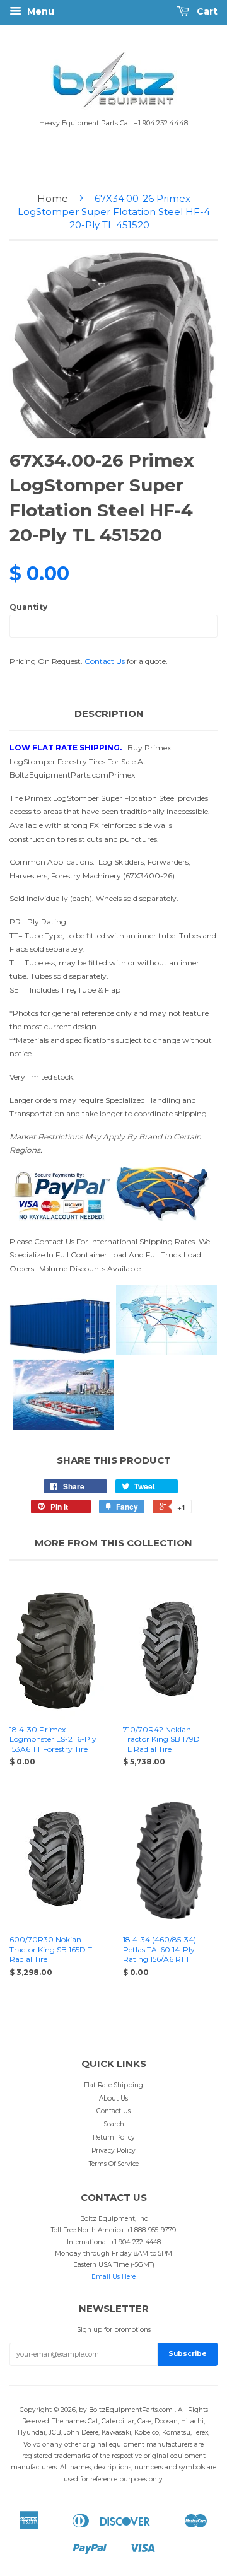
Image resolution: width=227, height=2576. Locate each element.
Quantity (28, 607)
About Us (113, 2098)
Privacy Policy (113, 2151)
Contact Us (105, 661)
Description (109, 714)
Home (53, 198)
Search (114, 2124)
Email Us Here (113, 2277)
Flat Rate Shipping (113, 2085)
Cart (206, 11)
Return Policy (114, 2137)
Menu (39, 11)
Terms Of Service (114, 2164)
